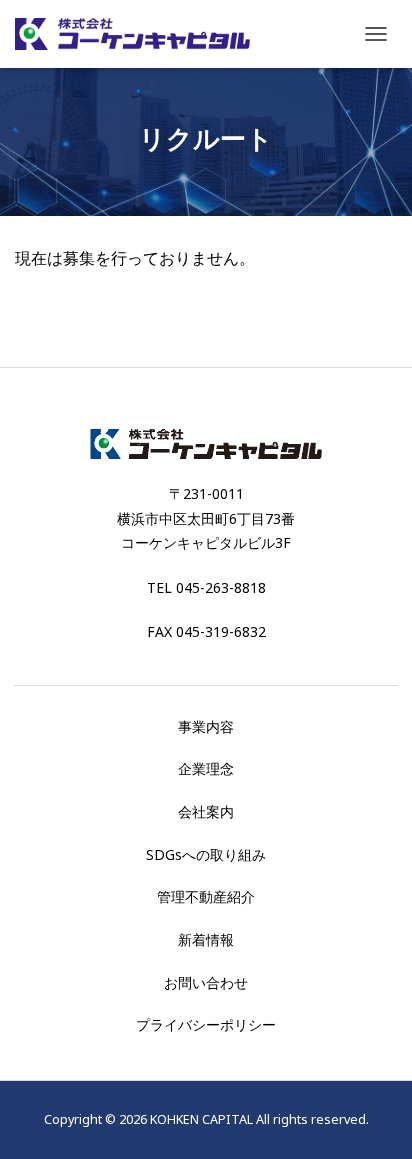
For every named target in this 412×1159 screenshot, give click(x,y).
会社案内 (206, 811)
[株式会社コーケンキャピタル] (140, 34)
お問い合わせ (206, 982)
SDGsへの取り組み (206, 854)
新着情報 (206, 939)
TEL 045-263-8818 (206, 587)
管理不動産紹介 (206, 896)
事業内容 (206, 726)
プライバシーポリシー (206, 1024)
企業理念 (206, 768)
